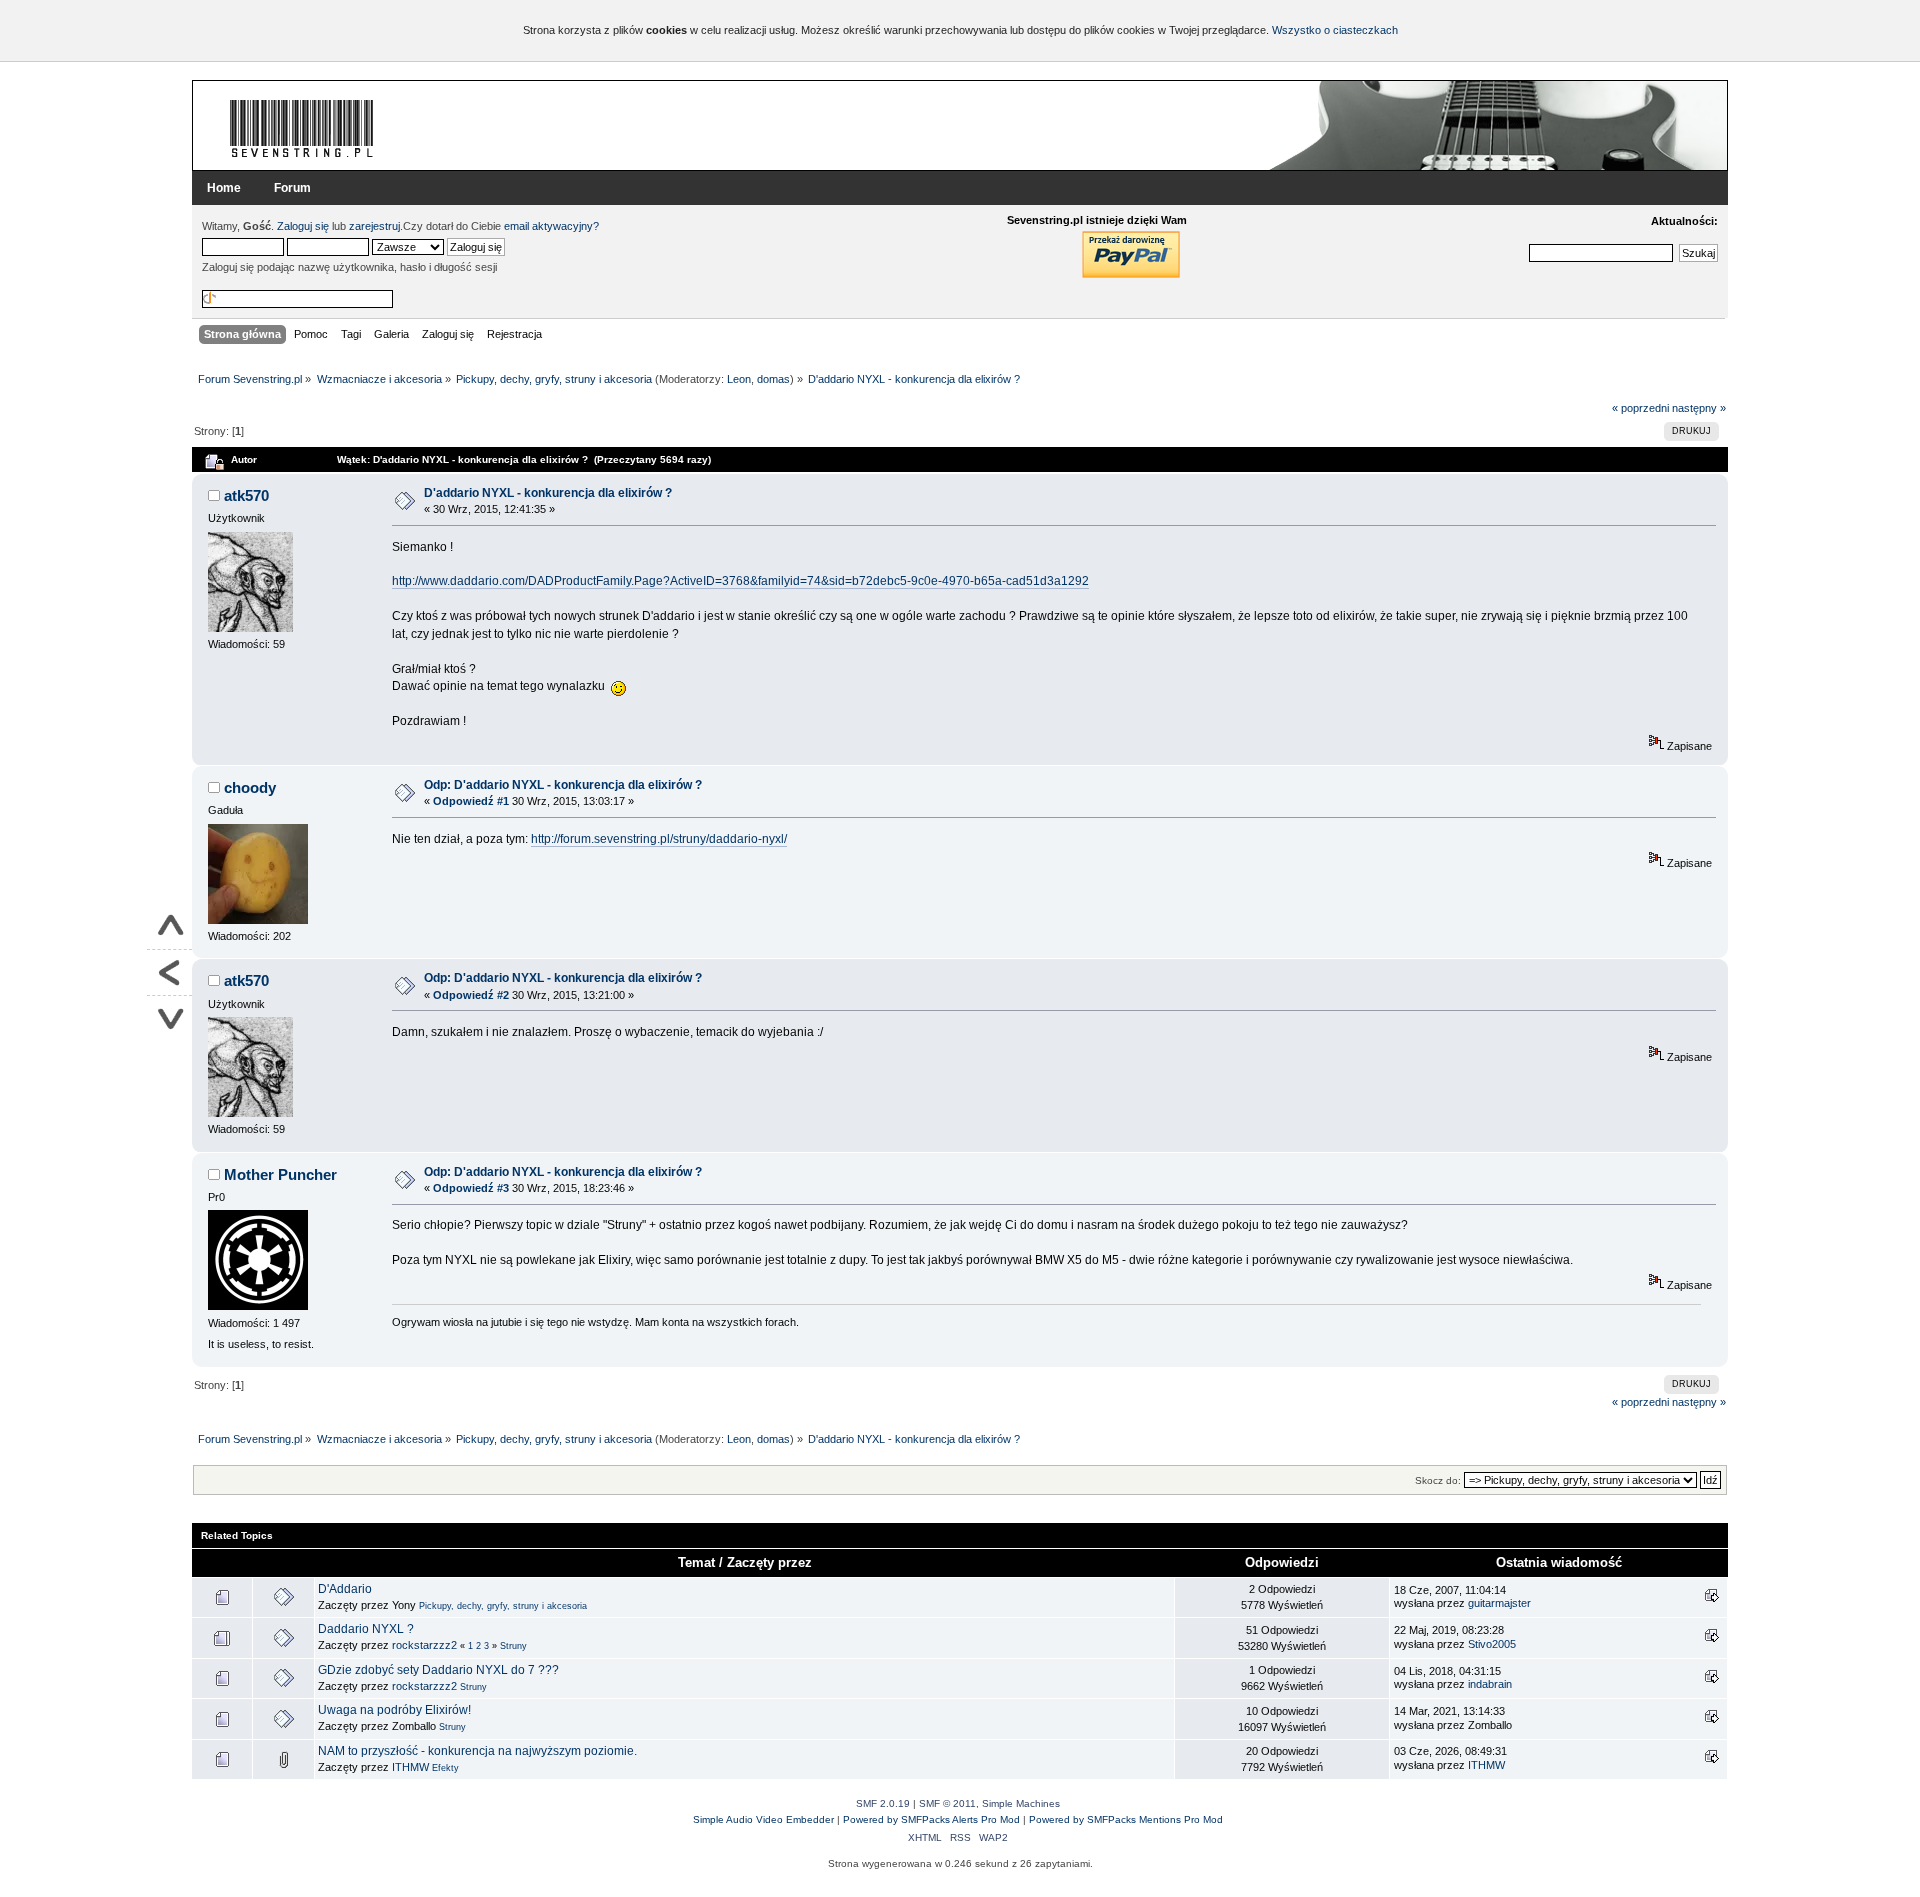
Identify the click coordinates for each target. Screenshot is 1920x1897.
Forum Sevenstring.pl (302, 128)
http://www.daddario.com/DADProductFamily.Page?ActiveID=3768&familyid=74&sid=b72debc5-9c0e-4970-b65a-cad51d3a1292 (740, 581)
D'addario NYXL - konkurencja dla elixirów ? (548, 493)
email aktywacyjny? (551, 226)
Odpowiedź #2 (471, 995)
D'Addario (345, 1589)
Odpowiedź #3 (471, 1188)
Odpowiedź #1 (471, 801)
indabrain (1490, 1684)
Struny (513, 1646)
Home (224, 188)
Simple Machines (1021, 1803)
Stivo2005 (1492, 1644)
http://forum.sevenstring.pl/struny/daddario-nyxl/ (659, 839)
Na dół (169, 1018)
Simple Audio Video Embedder (763, 1819)
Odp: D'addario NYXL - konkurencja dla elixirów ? (563, 785)
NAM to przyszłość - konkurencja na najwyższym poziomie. (477, 1751)
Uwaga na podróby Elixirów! (394, 1710)
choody (250, 787)
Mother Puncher (280, 1174)
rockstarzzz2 (424, 1645)
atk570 (246, 495)
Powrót (169, 973)
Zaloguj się (303, 226)
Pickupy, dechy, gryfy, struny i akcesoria (503, 1606)
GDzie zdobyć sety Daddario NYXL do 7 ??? (438, 1670)
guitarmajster (1499, 1603)
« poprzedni (1640, 408)
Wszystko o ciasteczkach (1335, 30)
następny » (1699, 408)
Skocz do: (1438, 1480)
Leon (739, 379)
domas (773, 379)
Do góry (169, 927)
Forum (292, 188)
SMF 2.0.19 (883, 1803)
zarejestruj (374, 226)
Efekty (445, 1768)
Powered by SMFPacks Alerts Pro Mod (931, 1819)
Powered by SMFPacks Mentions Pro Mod (1126, 1819)
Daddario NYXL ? (366, 1629)
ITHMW (410, 1767)
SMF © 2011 (947, 1803)
